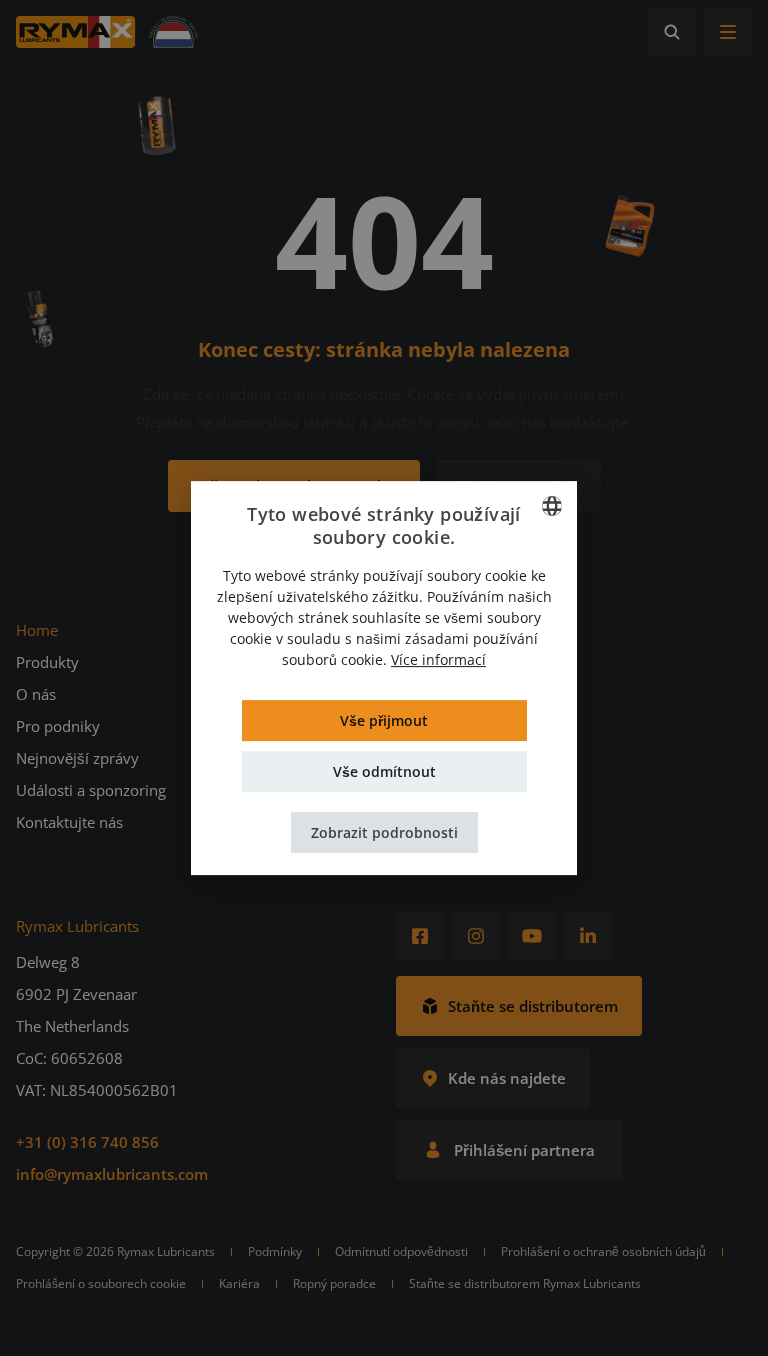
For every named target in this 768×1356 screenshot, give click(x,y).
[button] (384, 832)
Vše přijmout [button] (384, 720)
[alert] (384, 678)
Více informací (438, 659)
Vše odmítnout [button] (384, 771)
